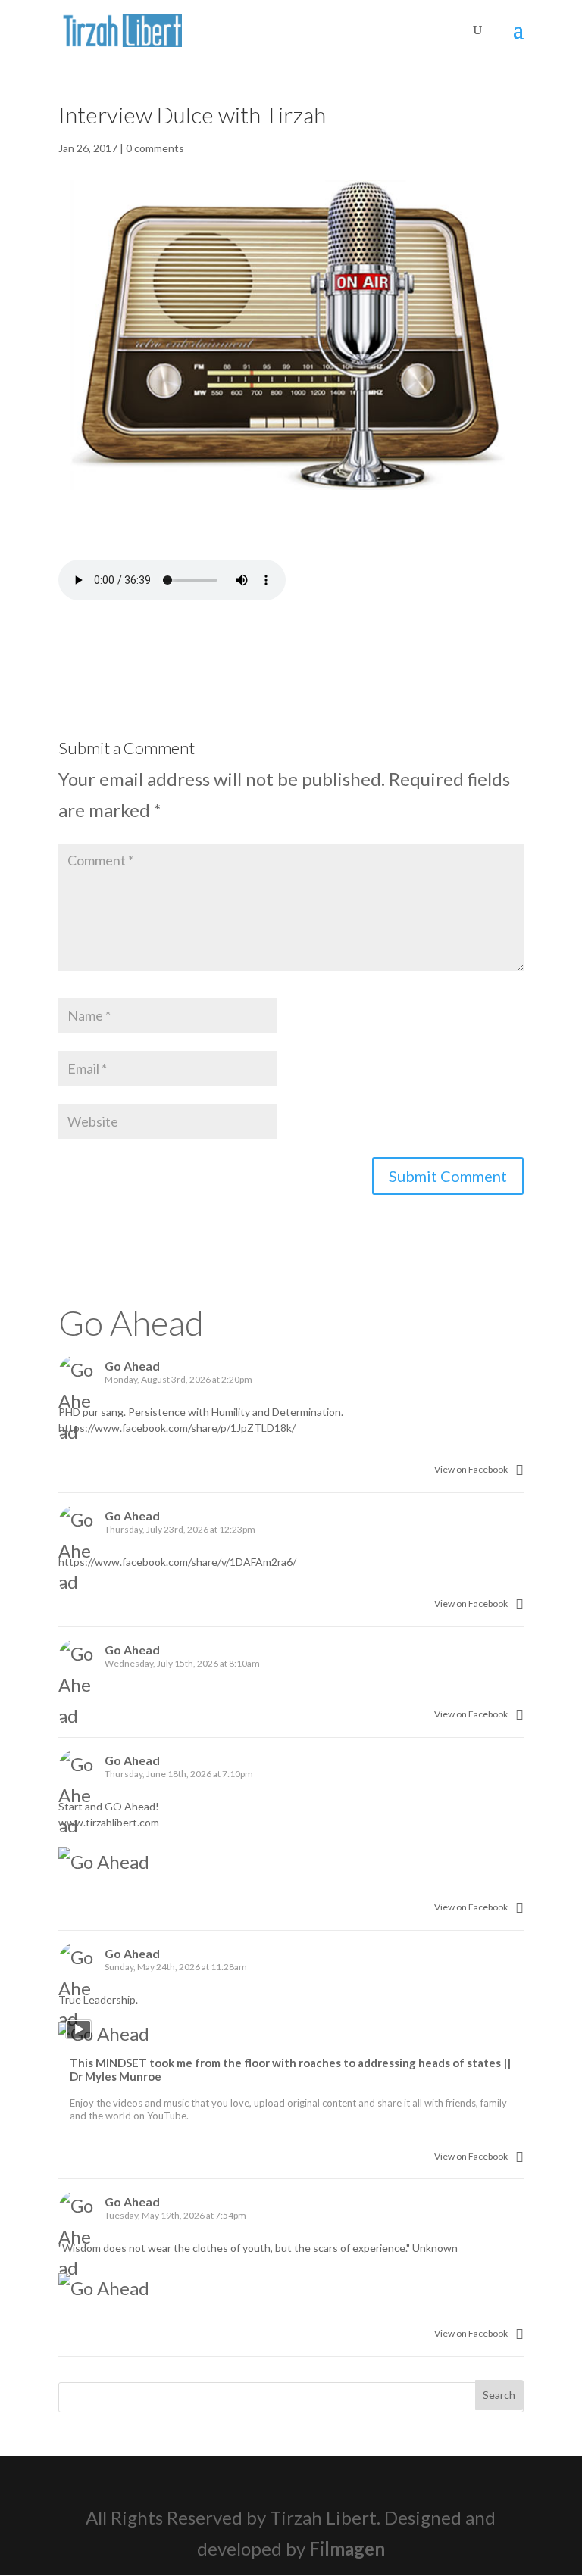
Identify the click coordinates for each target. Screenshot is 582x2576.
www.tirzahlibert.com (109, 1822)
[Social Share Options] (519, 1469)
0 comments (155, 148)
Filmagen (347, 2548)
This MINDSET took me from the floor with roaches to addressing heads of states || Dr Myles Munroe (290, 2069)
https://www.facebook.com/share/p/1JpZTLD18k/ (177, 1428)
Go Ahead (131, 1322)
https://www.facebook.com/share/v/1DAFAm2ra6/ (177, 1562)
